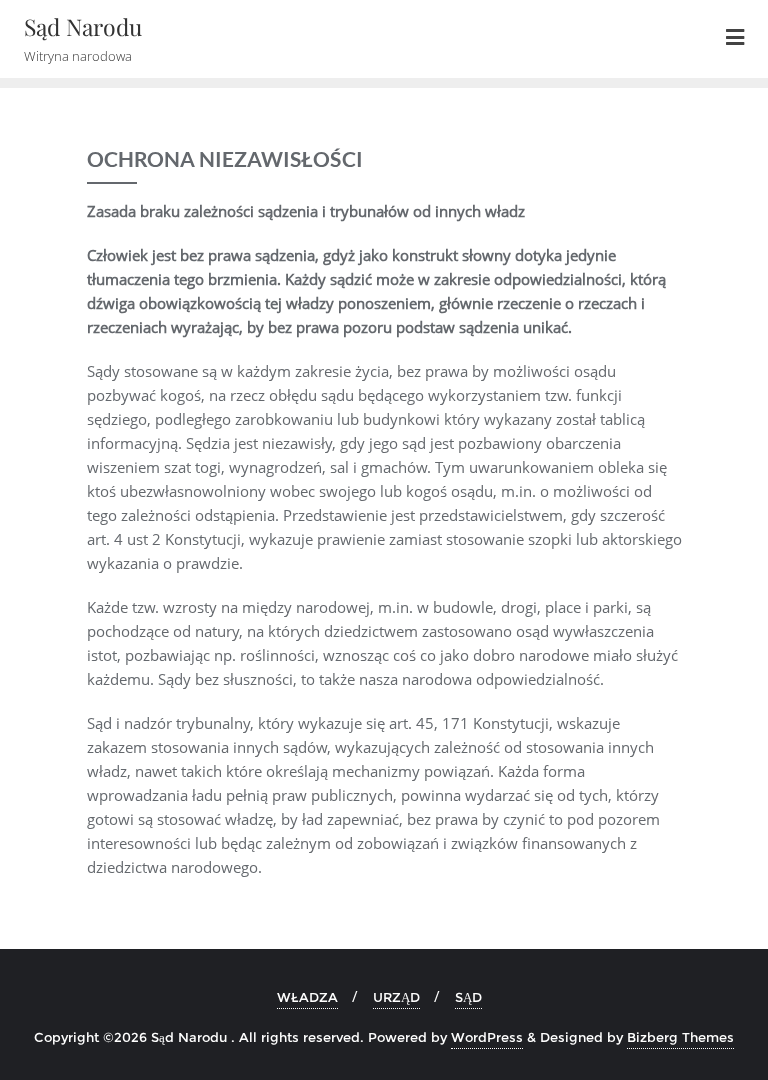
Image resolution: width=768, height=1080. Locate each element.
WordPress (487, 1037)
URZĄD (396, 997)
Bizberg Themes (680, 1037)
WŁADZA (307, 997)
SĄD (468, 997)
